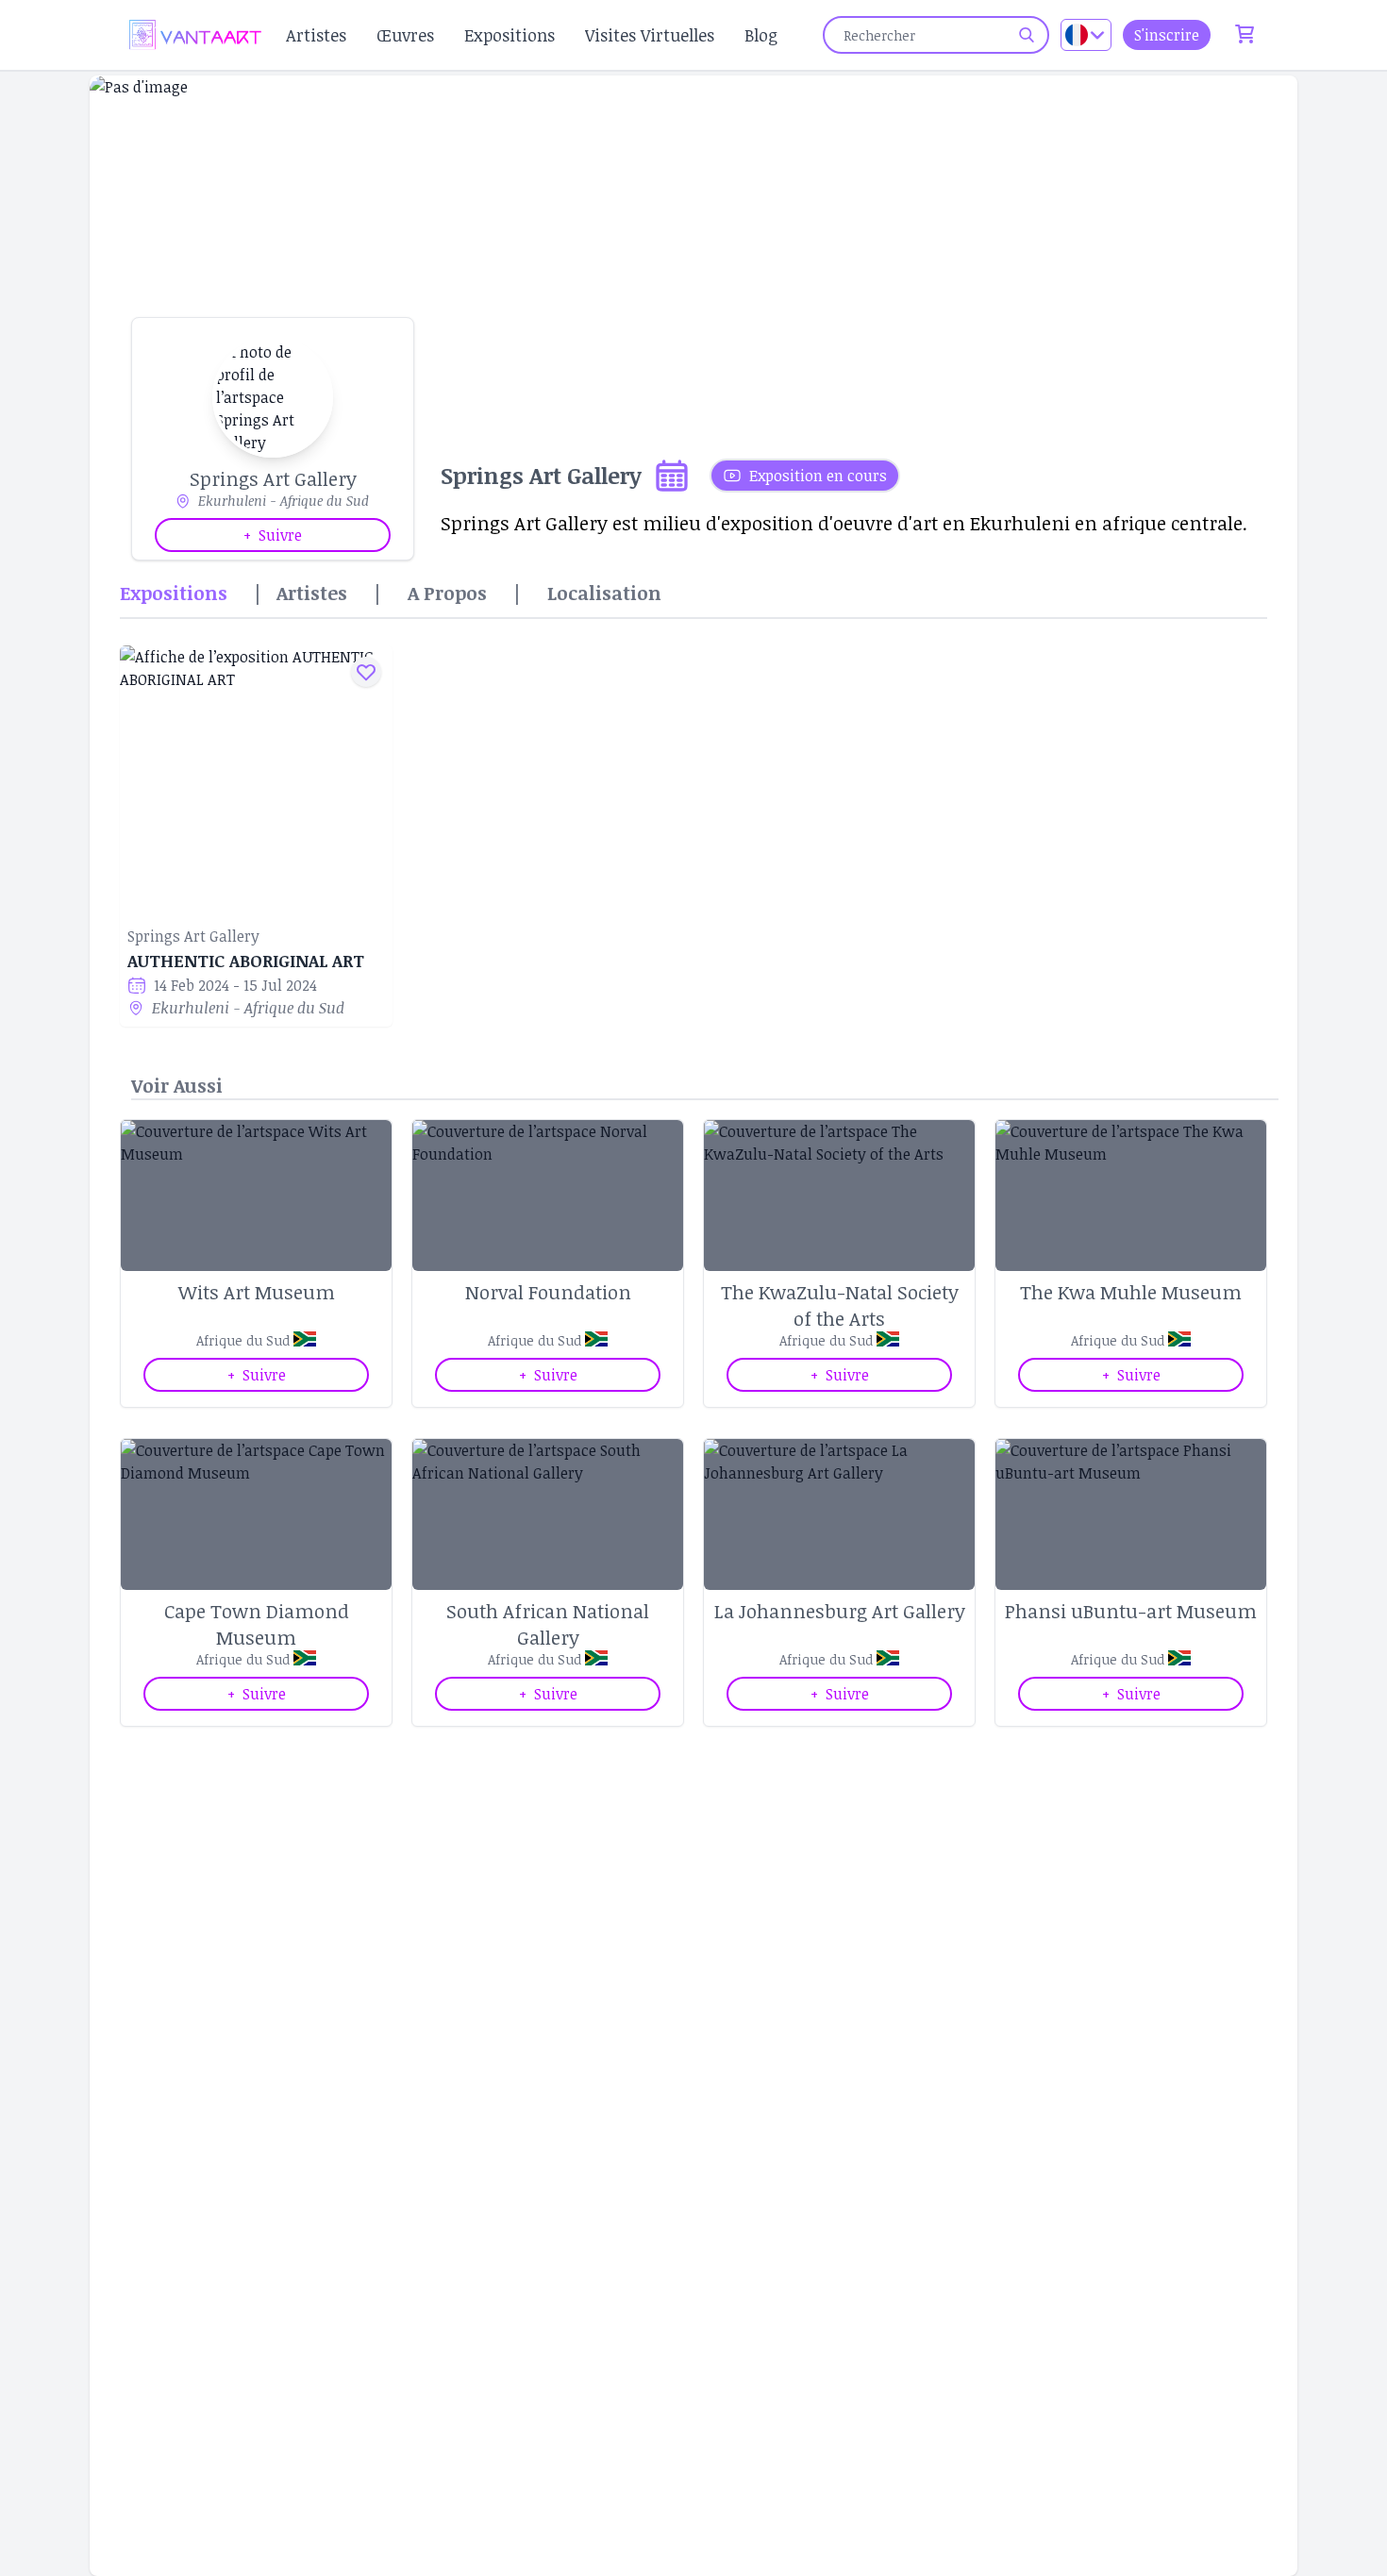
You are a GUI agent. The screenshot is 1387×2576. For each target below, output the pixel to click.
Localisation (604, 593)
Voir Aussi (177, 1085)
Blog (761, 35)
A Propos (447, 593)
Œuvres (405, 35)
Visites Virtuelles (650, 35)
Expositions (510, 35)
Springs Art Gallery (193, 936)
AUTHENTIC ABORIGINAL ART (246, 961)
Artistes (316, 35)
